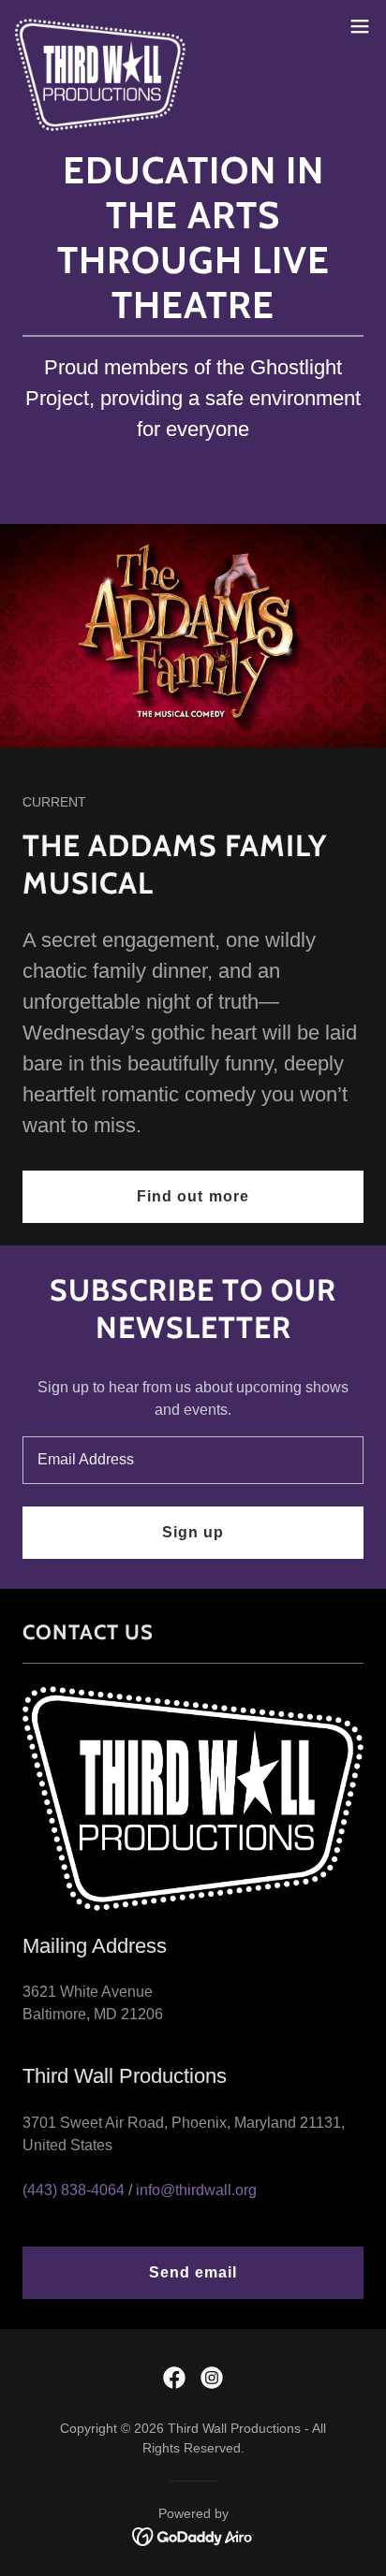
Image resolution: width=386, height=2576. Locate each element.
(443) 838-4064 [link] (74, 2190)
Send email (193, 2272)
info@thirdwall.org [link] (196, 2190)
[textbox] (193, 1460)
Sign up (193, 1532)
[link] (100, 26)
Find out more (193, 1196)
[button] (360, 26)
